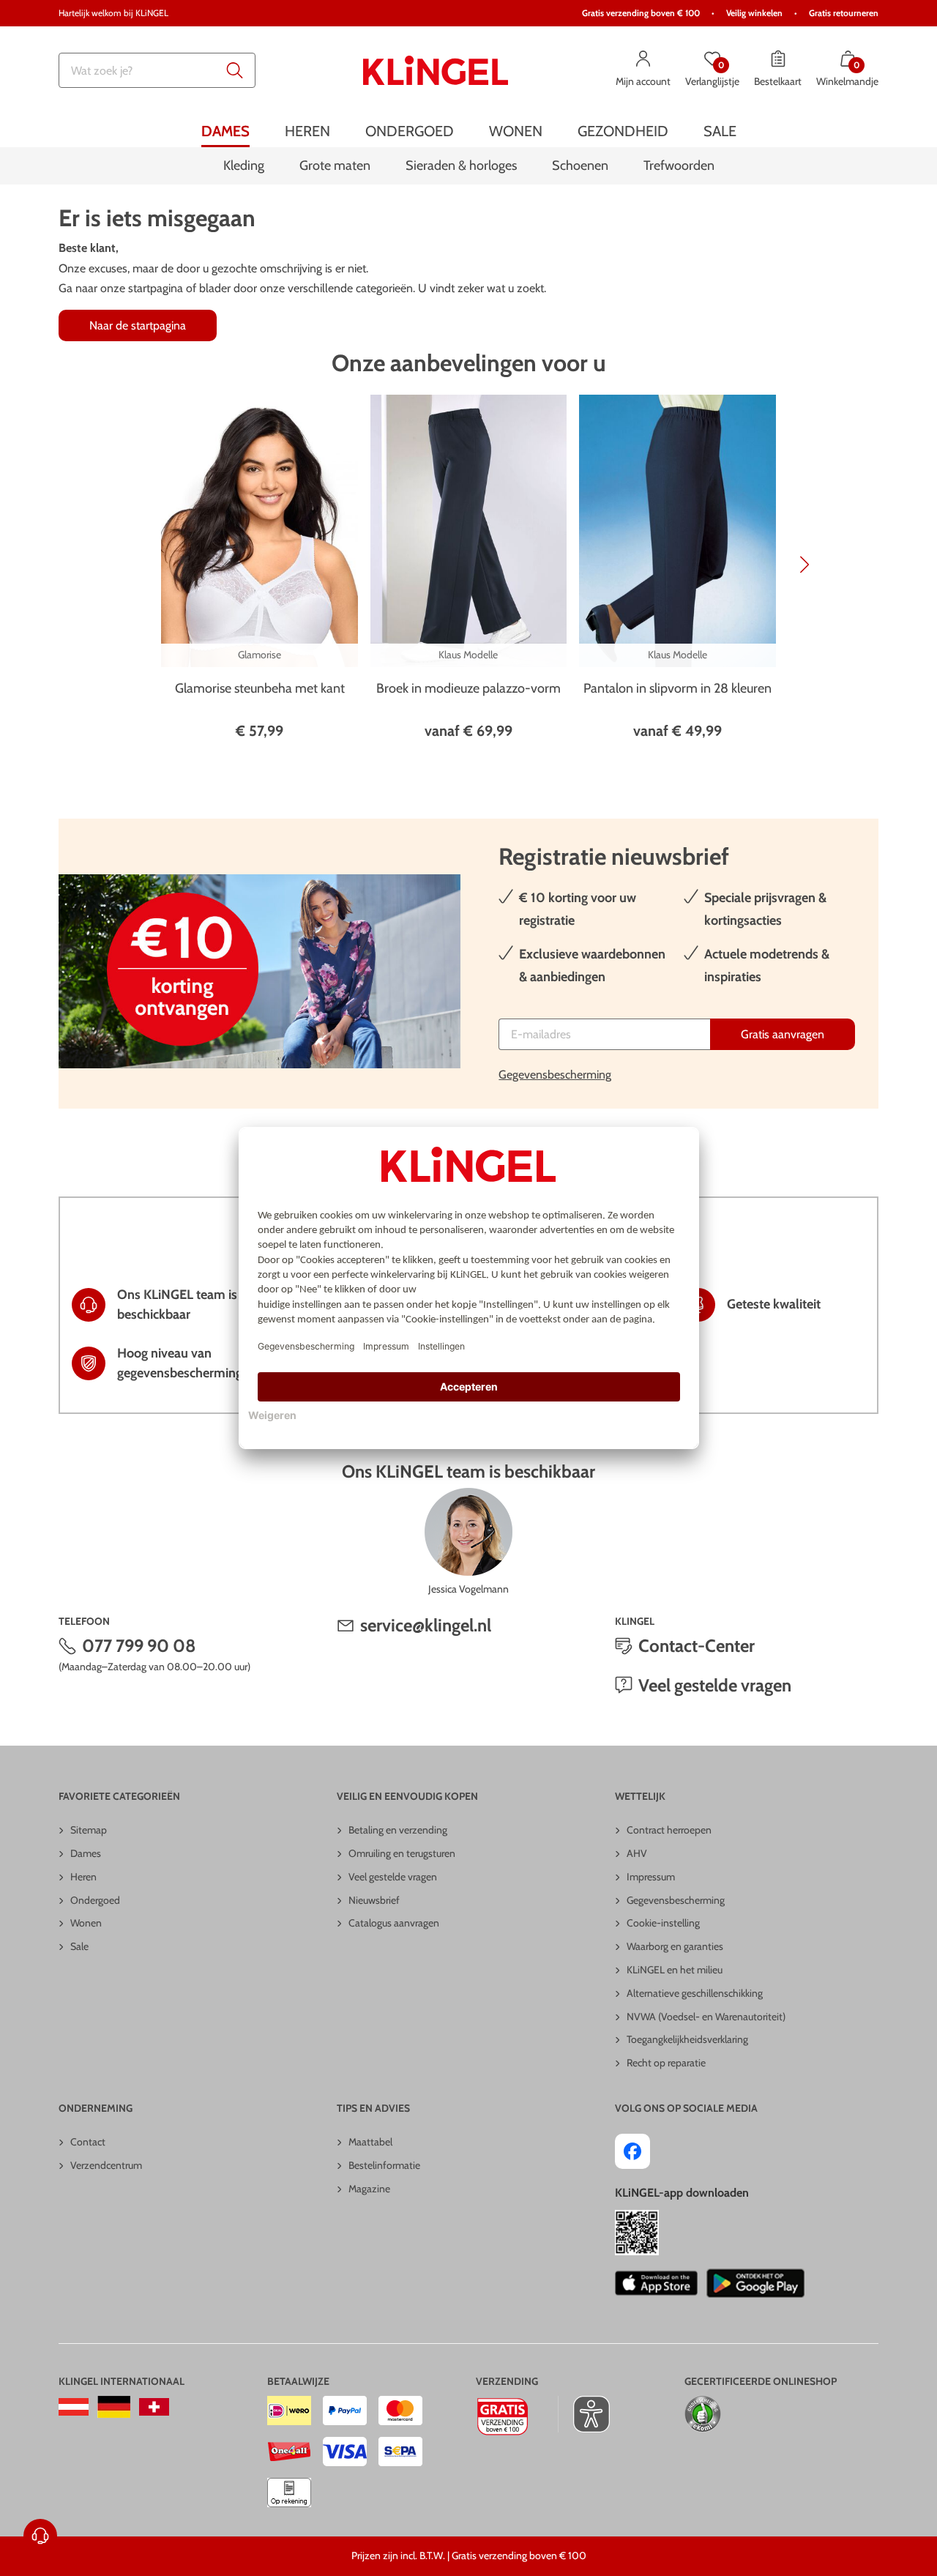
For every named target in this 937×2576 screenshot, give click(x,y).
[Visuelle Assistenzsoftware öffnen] (584, 2414)
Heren (83, 1877)
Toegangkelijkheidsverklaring (687, 2039)
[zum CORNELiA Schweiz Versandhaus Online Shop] (154, 2407)
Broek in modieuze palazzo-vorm (468, 688)
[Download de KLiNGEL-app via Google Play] (755, 2283)
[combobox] (157, 70)
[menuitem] (225, 131)
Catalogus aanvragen (394, 1923)
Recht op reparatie (666, 2063)
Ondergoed (95, 1900)
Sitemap (89, 1830)
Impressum (651, 1877)
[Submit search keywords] (235, 70)
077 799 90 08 (139, 1646)
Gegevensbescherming (555, 1075)
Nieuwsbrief (374, 1900)
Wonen (86, 1923)
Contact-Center (697, 1646)
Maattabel (370, 2142)
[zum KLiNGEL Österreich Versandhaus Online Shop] (74, 2407)
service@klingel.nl (426, 1625)
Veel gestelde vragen (715, 1685)
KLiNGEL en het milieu (675, 1970)
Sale (79, 1946)
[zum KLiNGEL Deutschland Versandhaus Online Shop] (114, 2407)
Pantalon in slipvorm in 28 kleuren (677, 688)
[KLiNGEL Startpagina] (436, 70)
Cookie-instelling (663, 1923)
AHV (637, 1853)
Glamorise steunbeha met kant (260, 688)
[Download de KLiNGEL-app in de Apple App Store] (656, 2283)
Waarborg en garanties (675, 1946)
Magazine (369, 2189)
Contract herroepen (669, 1830)
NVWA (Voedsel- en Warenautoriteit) (706, 2017)
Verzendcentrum (106, 2165)
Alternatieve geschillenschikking (695, 1993)
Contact (88, 2142)
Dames (86, 1853)
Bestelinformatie (384, 2165)
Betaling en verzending (398, 1830)
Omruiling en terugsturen (402, 1853)
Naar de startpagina (138, 325)
